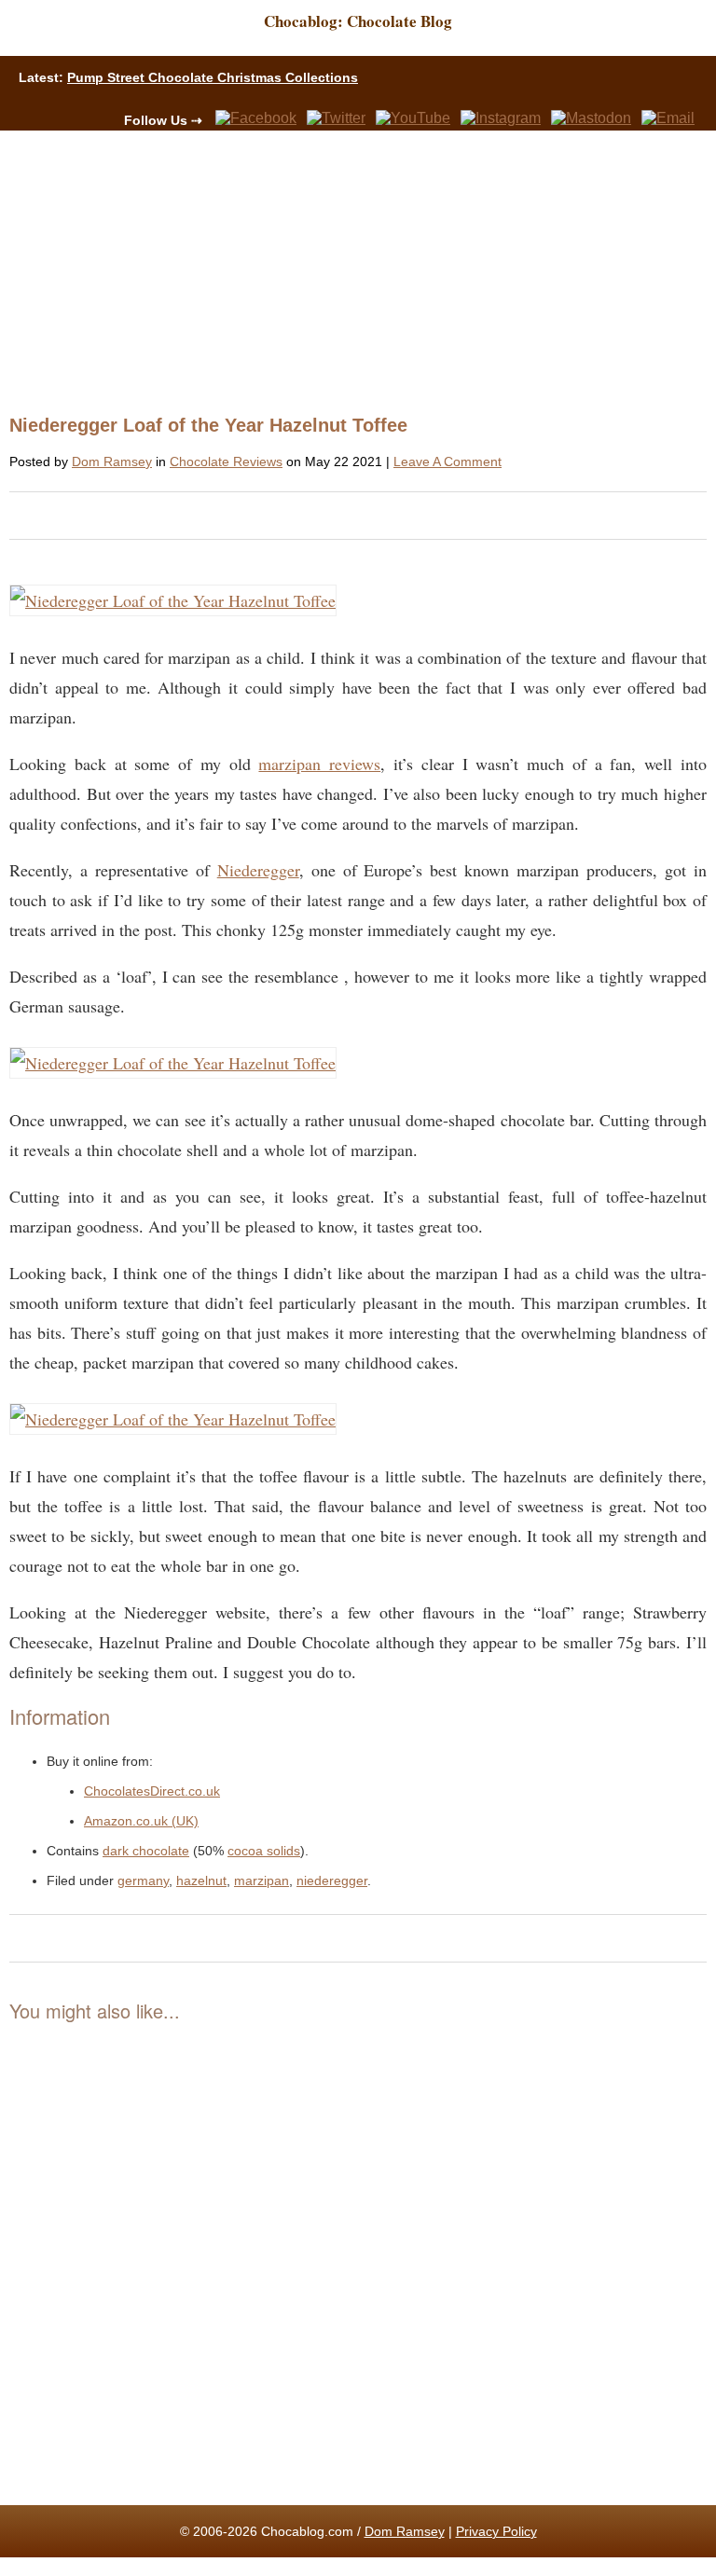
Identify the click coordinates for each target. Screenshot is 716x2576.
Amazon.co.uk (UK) (141, 1821)
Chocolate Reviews (226, 461)
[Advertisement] (350, 270)
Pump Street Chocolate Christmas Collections (213, 77)
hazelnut (201, 1880)
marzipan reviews (319, 764)
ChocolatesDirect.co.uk (152, 1791)
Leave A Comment (447, 461)
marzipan (262, 1880)
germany (143, 1880)
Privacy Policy (496, 2531)
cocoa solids (264, 1851)
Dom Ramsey (112, 461)
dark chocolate (146, 1851)
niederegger (332, 1880)
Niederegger (258, 870)
